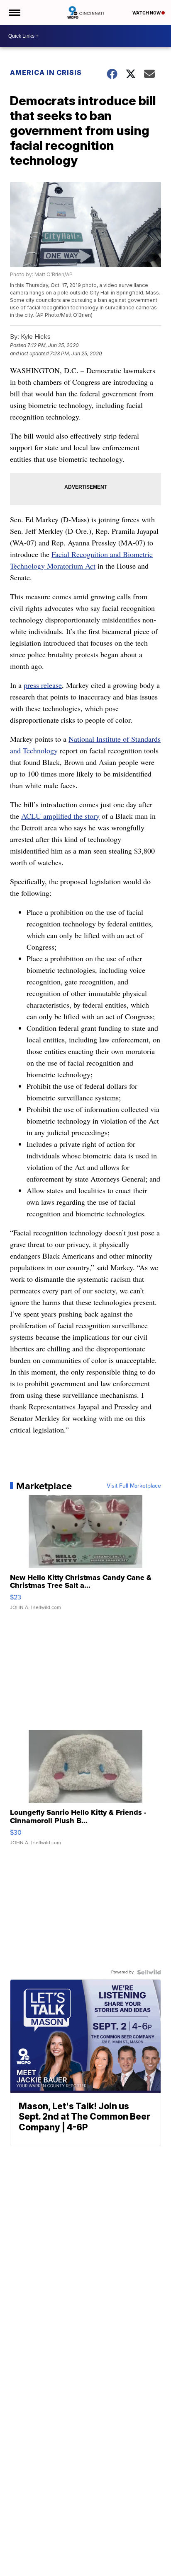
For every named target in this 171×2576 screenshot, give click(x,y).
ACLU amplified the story (60, 816)
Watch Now (147, 13)
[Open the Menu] (14, 12)
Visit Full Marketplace (134, 1486)
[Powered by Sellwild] (149, 1972)
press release (43, 685)
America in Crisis (46, 72)
